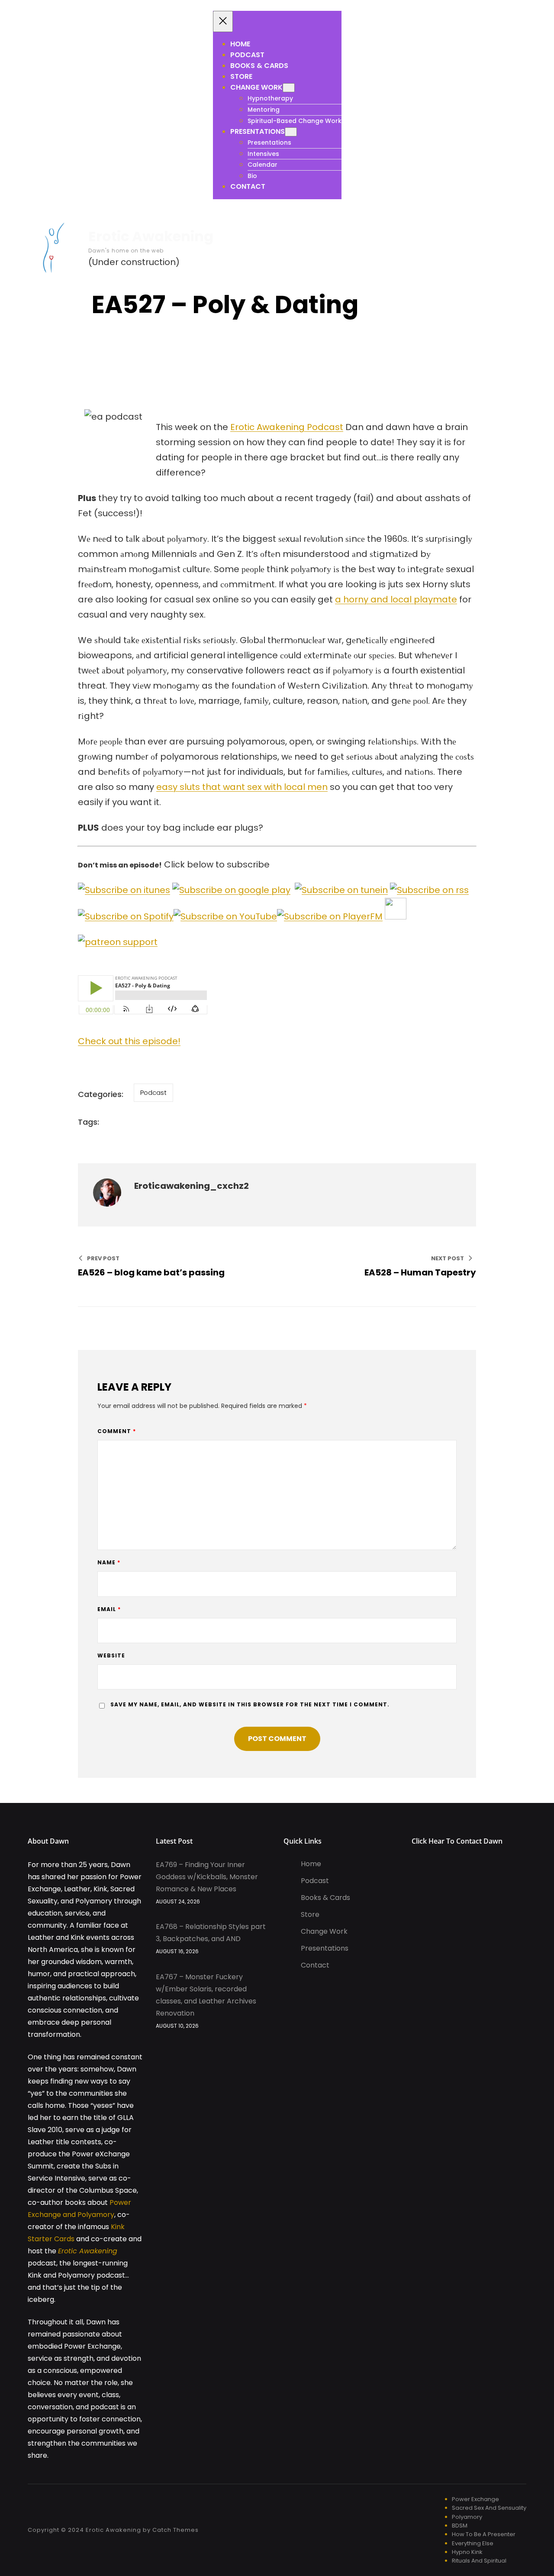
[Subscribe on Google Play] (231, 890)
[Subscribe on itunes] (124, 890)
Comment (117, 1431)
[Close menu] (223, 21)
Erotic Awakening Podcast (287, 427)
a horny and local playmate (396, 599)
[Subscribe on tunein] (341, 890)
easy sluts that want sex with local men (242, 787)
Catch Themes (176, 2530)
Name (109, 1562)
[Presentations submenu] (291, 132)
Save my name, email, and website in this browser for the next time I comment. (250, 1704)
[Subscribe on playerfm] (330, 916)
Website (111, 1655)
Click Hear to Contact (448, 1841)
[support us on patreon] (118, 942)
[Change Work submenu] (289, 88)
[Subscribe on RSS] (429, 890)
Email (109, 1609)
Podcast (153, 1092)
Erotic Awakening (151, 236)
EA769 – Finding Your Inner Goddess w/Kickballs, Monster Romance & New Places (207, 1877)
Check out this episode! (129, 1041)
